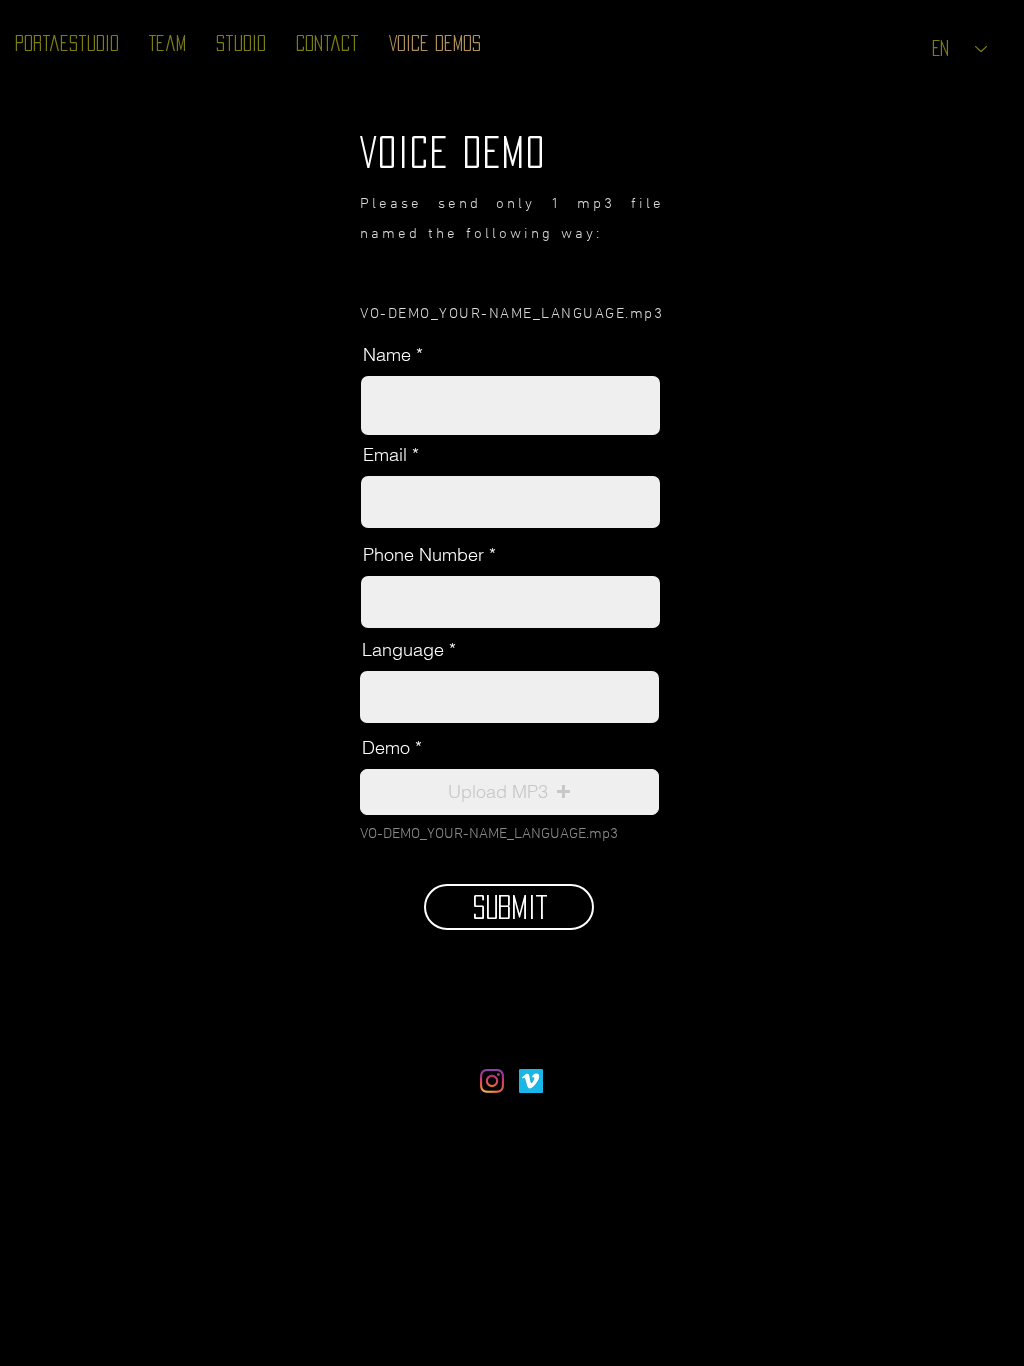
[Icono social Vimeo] (531, 1081)
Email (385, 455)
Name (387, 355)
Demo (386, 748)
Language (403, 650)
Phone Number (423, 555)
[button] (509, 792)
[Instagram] (492, 1081)
